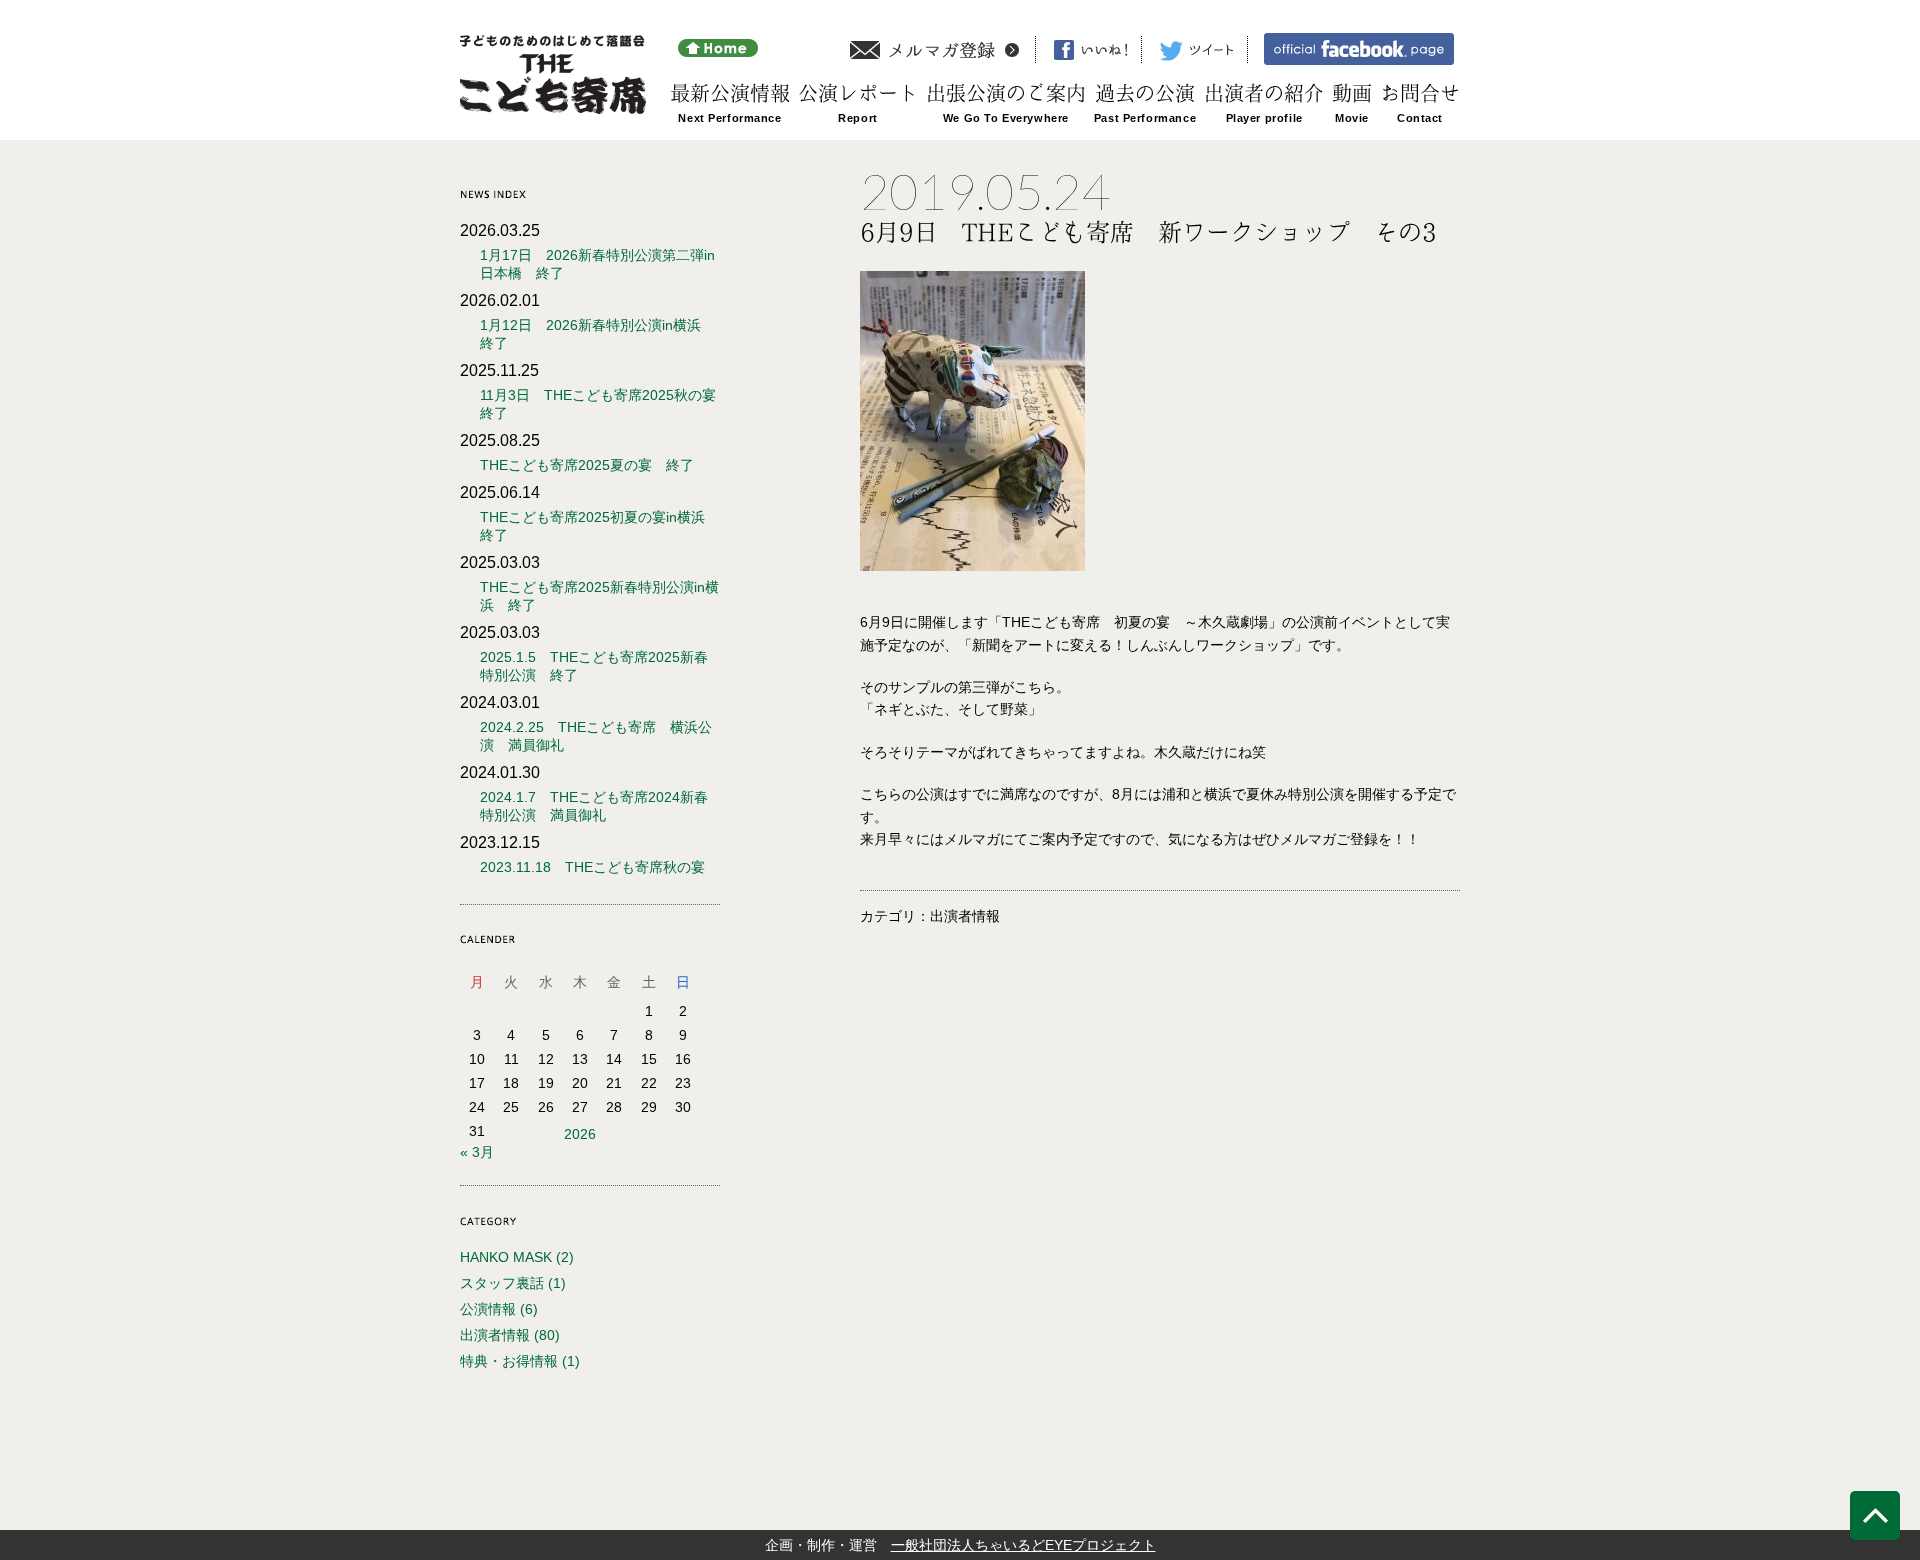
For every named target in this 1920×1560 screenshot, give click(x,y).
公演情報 (488, 1309)
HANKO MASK (506, 1257)
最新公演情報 (730, 93)
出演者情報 (495, 1335)
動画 (1352, 93)
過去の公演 (1145, 93)
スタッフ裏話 (502, 1283)
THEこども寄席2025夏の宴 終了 (587, 465)
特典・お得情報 (509, 1361)
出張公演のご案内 (1006, 93)
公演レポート (858, 93)
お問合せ (1420, 93)
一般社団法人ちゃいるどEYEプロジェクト (1023, 1545)
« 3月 (477, 1152)
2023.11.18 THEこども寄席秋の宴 (592, 867)
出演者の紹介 (1264, 93)
